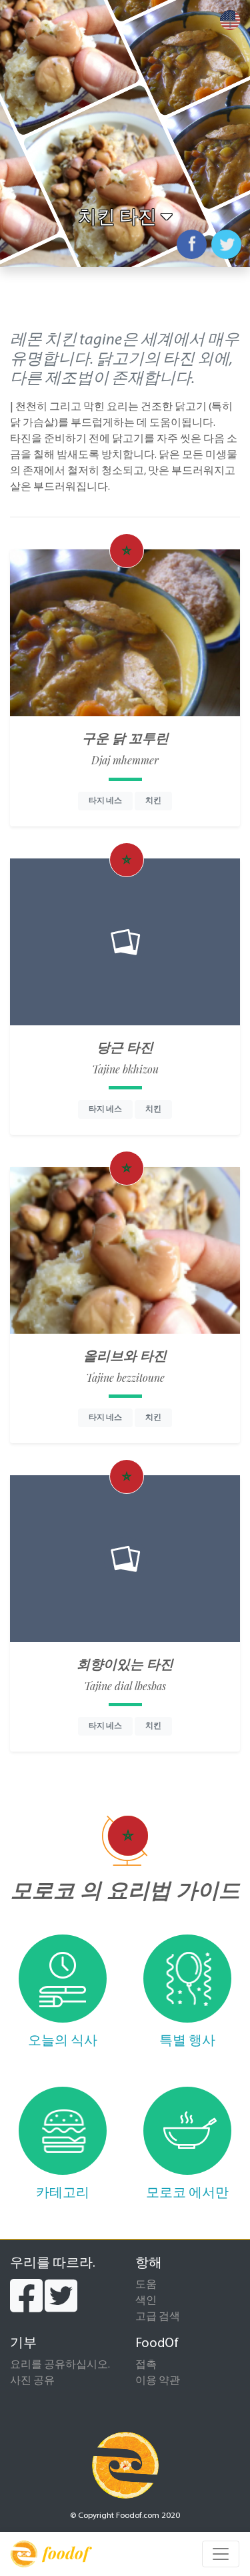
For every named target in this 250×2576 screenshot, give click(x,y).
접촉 (146, 2365)
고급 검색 (158, 2317)
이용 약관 (158, 2381)
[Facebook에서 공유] (192, 244)
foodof (66, 2553)
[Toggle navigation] (221, 2554)
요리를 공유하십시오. (60, 2365)
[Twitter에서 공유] (226, 244)
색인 (146, 2301)
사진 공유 (32, 2381)
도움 (146, 2285)
